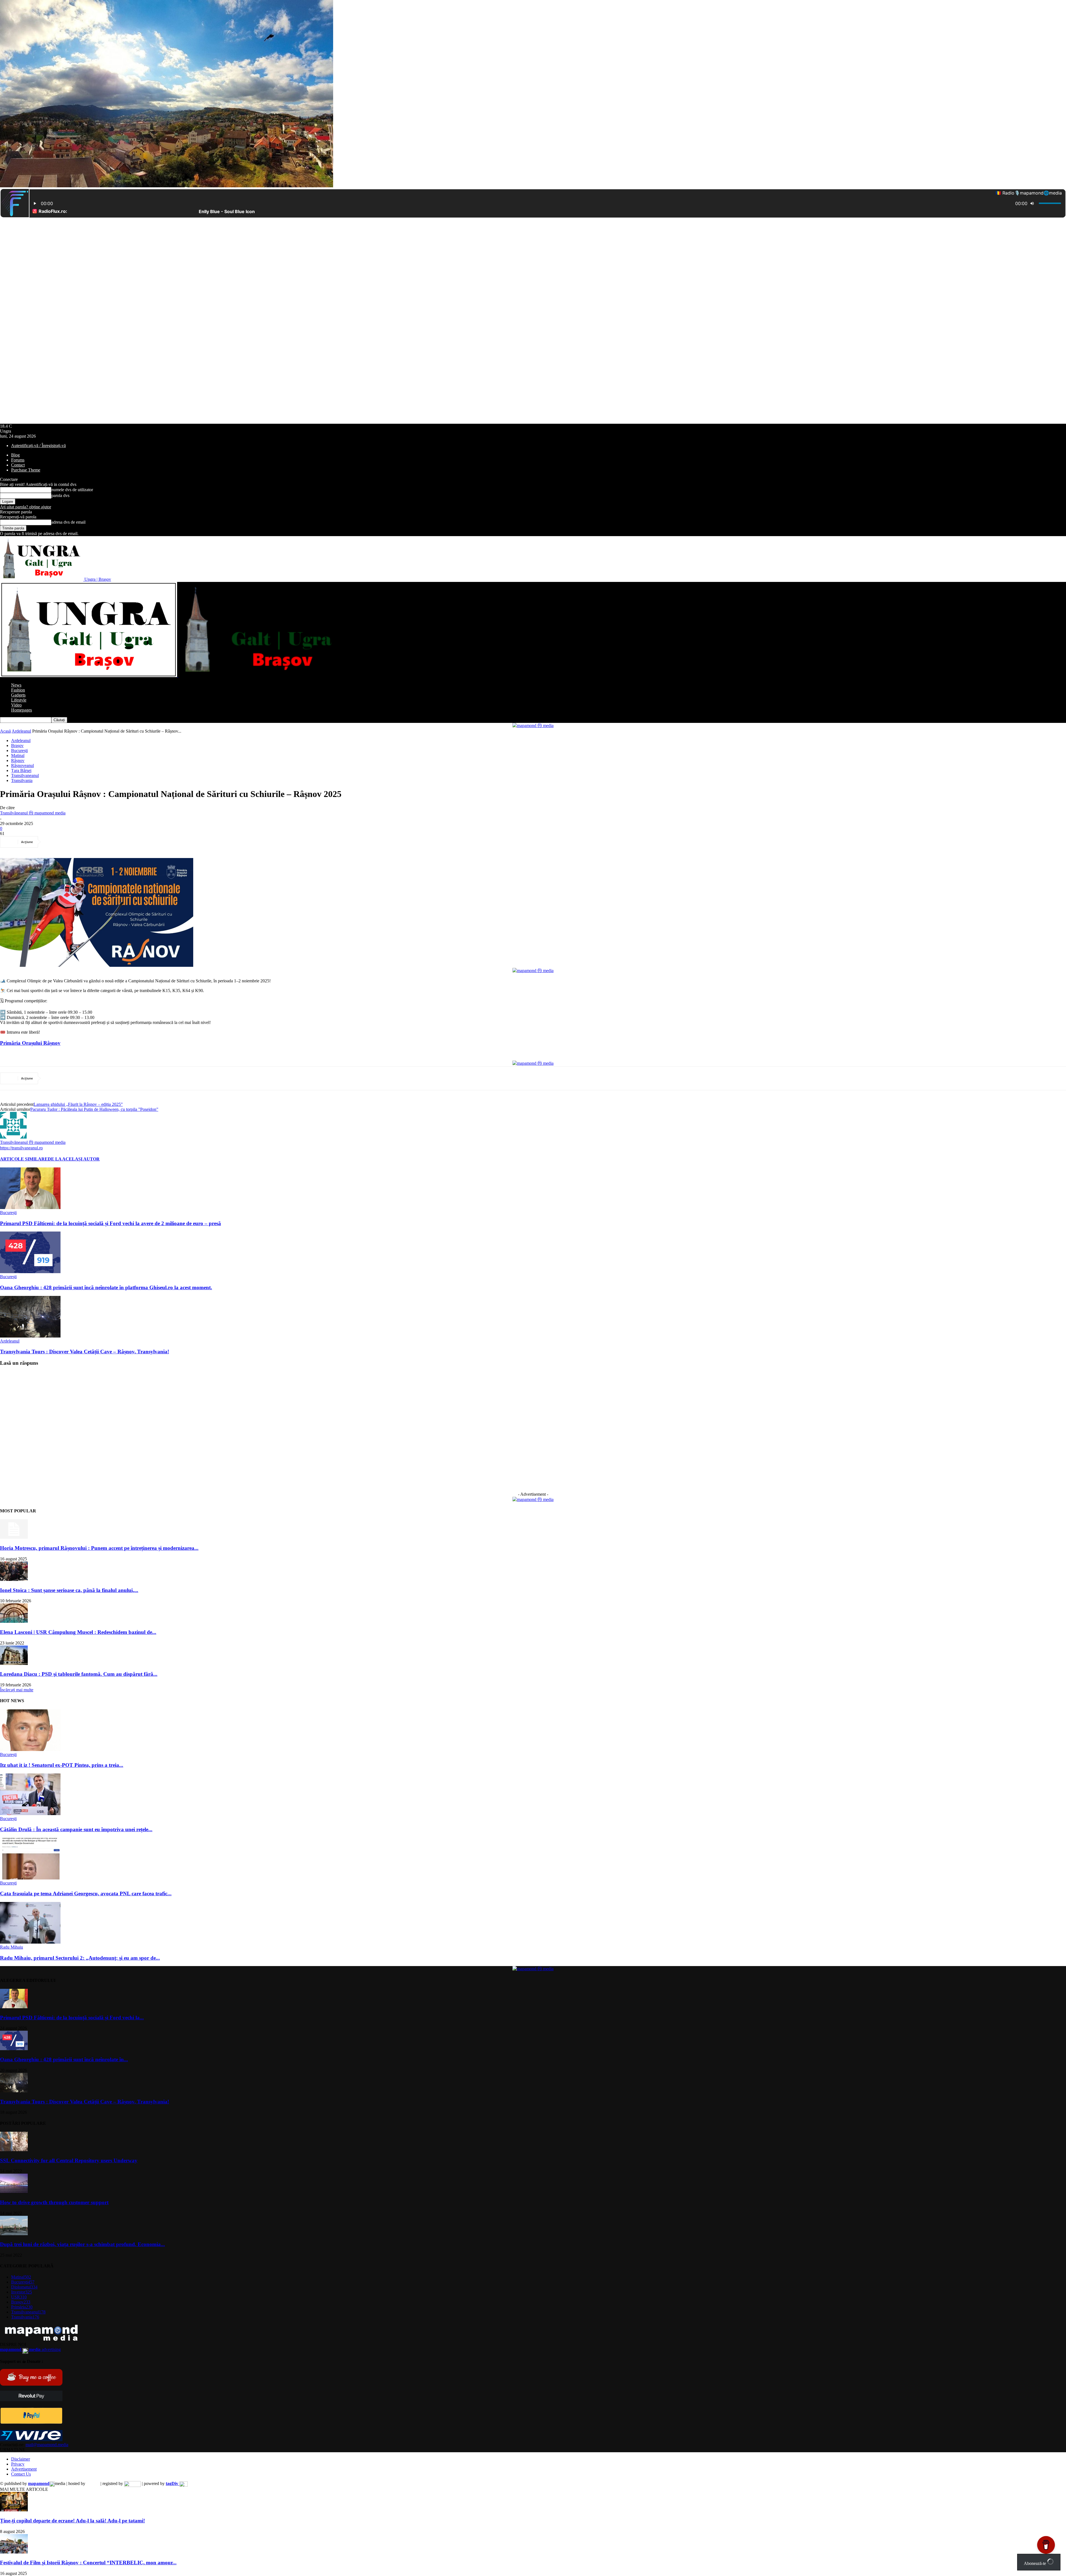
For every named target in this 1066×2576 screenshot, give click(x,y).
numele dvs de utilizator (72, 490)
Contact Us (21, 2474)
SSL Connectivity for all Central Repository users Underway (69, 2160)
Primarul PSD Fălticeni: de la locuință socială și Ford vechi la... (72, 2018)
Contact (18, 465)
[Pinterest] (93, 842)
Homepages (22, 710)
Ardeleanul (21, 731)
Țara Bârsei (21, 770)
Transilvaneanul (25, 775)
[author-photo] (13, 1137)
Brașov (17, 745)
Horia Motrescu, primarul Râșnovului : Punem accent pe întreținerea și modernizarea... (99, 1548)
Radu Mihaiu (12, 1947)
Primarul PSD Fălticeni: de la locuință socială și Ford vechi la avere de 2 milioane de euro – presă (110, 1223)
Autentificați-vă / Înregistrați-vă (38, 446)
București (19, 750)
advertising (30, 2349)
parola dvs (60, 495)
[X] (73, 842)
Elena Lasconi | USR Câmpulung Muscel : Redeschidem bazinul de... (78, 1632)
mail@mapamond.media (47, 2445)
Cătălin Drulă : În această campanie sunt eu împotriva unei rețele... (76, 1829)
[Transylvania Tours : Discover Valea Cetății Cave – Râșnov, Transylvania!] (30, 1336)
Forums (18, 460)
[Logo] (89, 676)
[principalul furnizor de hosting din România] (93, 2483)
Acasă (5, 731)
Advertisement (24, 2469)
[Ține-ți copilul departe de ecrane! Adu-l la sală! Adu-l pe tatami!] (14, 2510)
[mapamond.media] (31, 2422)
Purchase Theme (26, 470)
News (16, 685)
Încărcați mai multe (17, 1690)
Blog (15, 455)
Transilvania (22, 780)
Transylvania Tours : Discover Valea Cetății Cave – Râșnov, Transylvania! (85, 1352)
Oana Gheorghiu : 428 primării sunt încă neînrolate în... (64, 2059)
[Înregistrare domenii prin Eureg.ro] (132, 2483)
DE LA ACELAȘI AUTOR (74, 1159)
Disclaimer (21, 2459)
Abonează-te (1035, 2563)
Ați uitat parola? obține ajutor (26, 507)
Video (16, 705)
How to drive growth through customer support (54, 2202)
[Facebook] (53, 842)
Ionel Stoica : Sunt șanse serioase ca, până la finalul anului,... (69, 1590)
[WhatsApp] (113, 842)
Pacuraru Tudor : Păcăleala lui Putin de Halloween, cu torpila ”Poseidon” (94, 1109)
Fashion (18, 690)
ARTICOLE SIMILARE (24, 1159)
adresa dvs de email (68, 522)
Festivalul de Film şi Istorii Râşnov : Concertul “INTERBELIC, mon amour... (88, 2563)
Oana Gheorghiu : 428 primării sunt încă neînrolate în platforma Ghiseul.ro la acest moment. (106, 1287)
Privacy (18, 2464)
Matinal (18, 755)
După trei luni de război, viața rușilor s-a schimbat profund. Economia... (82, 2244)
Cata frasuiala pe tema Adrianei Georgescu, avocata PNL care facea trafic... (86, 1893)
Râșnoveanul (22, 765)
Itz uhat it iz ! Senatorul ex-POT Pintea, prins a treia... (62, 1765)
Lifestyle (19, 700)
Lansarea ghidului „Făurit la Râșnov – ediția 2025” (78, 1104)
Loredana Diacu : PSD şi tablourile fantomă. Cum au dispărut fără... (79, 1674)
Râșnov (18, 760)
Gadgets (18, 695)
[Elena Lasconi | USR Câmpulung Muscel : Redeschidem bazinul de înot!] (14, 1621)
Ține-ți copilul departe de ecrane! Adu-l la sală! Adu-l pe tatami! (72, 2521)
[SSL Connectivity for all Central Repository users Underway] (14, 2150)
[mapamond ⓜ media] (533, 726)
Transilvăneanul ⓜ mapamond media (33, 813)
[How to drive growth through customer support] (14, 2192)
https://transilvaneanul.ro (21, 1148)
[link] (30, 1043)
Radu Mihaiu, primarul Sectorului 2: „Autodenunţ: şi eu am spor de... (80, 1958)
